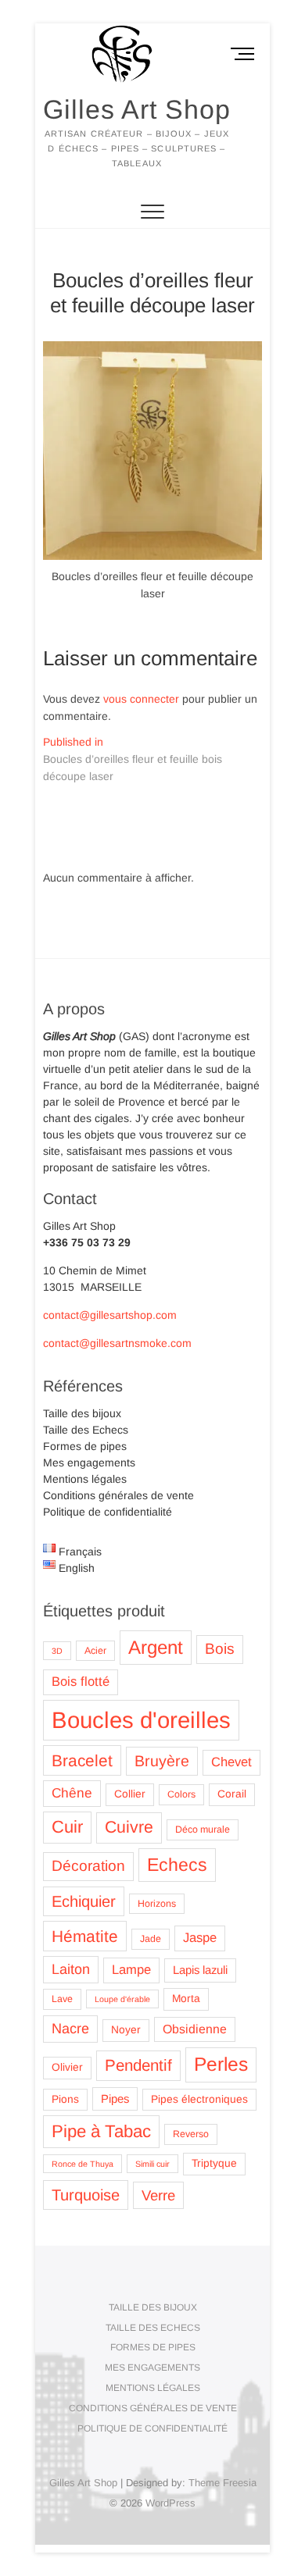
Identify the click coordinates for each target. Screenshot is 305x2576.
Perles (221, 2064)
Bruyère (162, 1761)
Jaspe (200, 1938)
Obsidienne (195, 2029)
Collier (130, 1794)
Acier (95, 1651)
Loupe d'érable (122, 1999)
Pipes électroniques (199, 2099)
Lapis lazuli (200, 1970)
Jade (151, 1939)
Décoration (88, 1866)
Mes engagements (89, 1463)
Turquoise (86, 2195)
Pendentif (138, 2065)
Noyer (126, 2030)
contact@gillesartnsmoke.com (117, 1343)
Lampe (131, 1970)
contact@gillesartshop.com (110, 1315)
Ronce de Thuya (83, 2164)
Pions (65, 2099)
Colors (181, 1794)
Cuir (67, 1827)
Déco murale (203, 1830)
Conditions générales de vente (118, 1495)
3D (57, 1651)
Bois (220, 1649)
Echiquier (84, 1901)
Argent (156, 1647)
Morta (186, 1999)
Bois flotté (81, 1682)
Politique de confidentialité (108, 1512)
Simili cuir (152, 2164)
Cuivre (129, 1827)
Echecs (177, 1865)
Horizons (157, 1904)
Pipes (115, 2099)
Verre (158, 2195)
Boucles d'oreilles (141, 1720)
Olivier (67, 2067)
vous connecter (141, 699)
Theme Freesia (222, 2483)
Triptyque (214, 2163)
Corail (232, 1794)
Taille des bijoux (82, 1413)
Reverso (191, 2134)
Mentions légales (85, 1479)
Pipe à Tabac (101, 2131)
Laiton (71, 1969)
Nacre (70, 2029)
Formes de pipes (85, 1446)
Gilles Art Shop (137, 109)
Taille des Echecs (86, 1430)
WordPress (170, 2503)
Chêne (72, 1793)
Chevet (231, 1762)
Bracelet (82, 1760)
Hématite (85, 1936)
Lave (62, 1999)
